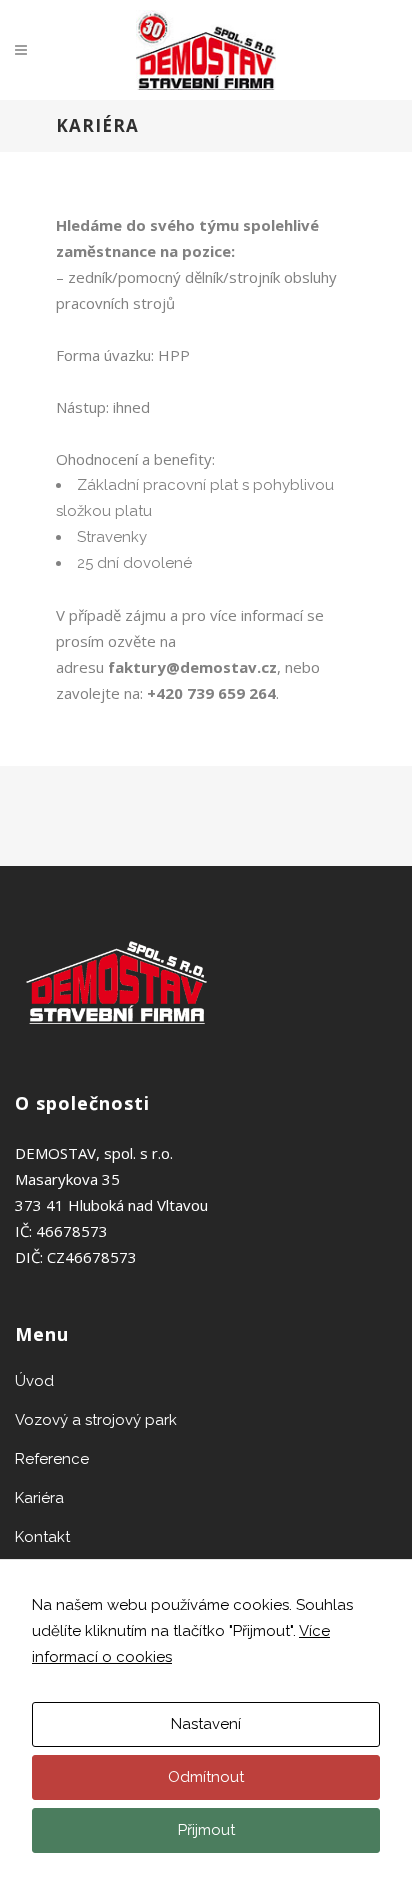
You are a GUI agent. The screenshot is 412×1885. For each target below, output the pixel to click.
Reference (52, 1459)
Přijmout (206, 1830)
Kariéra (39, 1498)
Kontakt (42, 1537)
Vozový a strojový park (96, 1420)
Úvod (34, 1381)
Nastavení (206, 1724)
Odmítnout (206, 1777)
